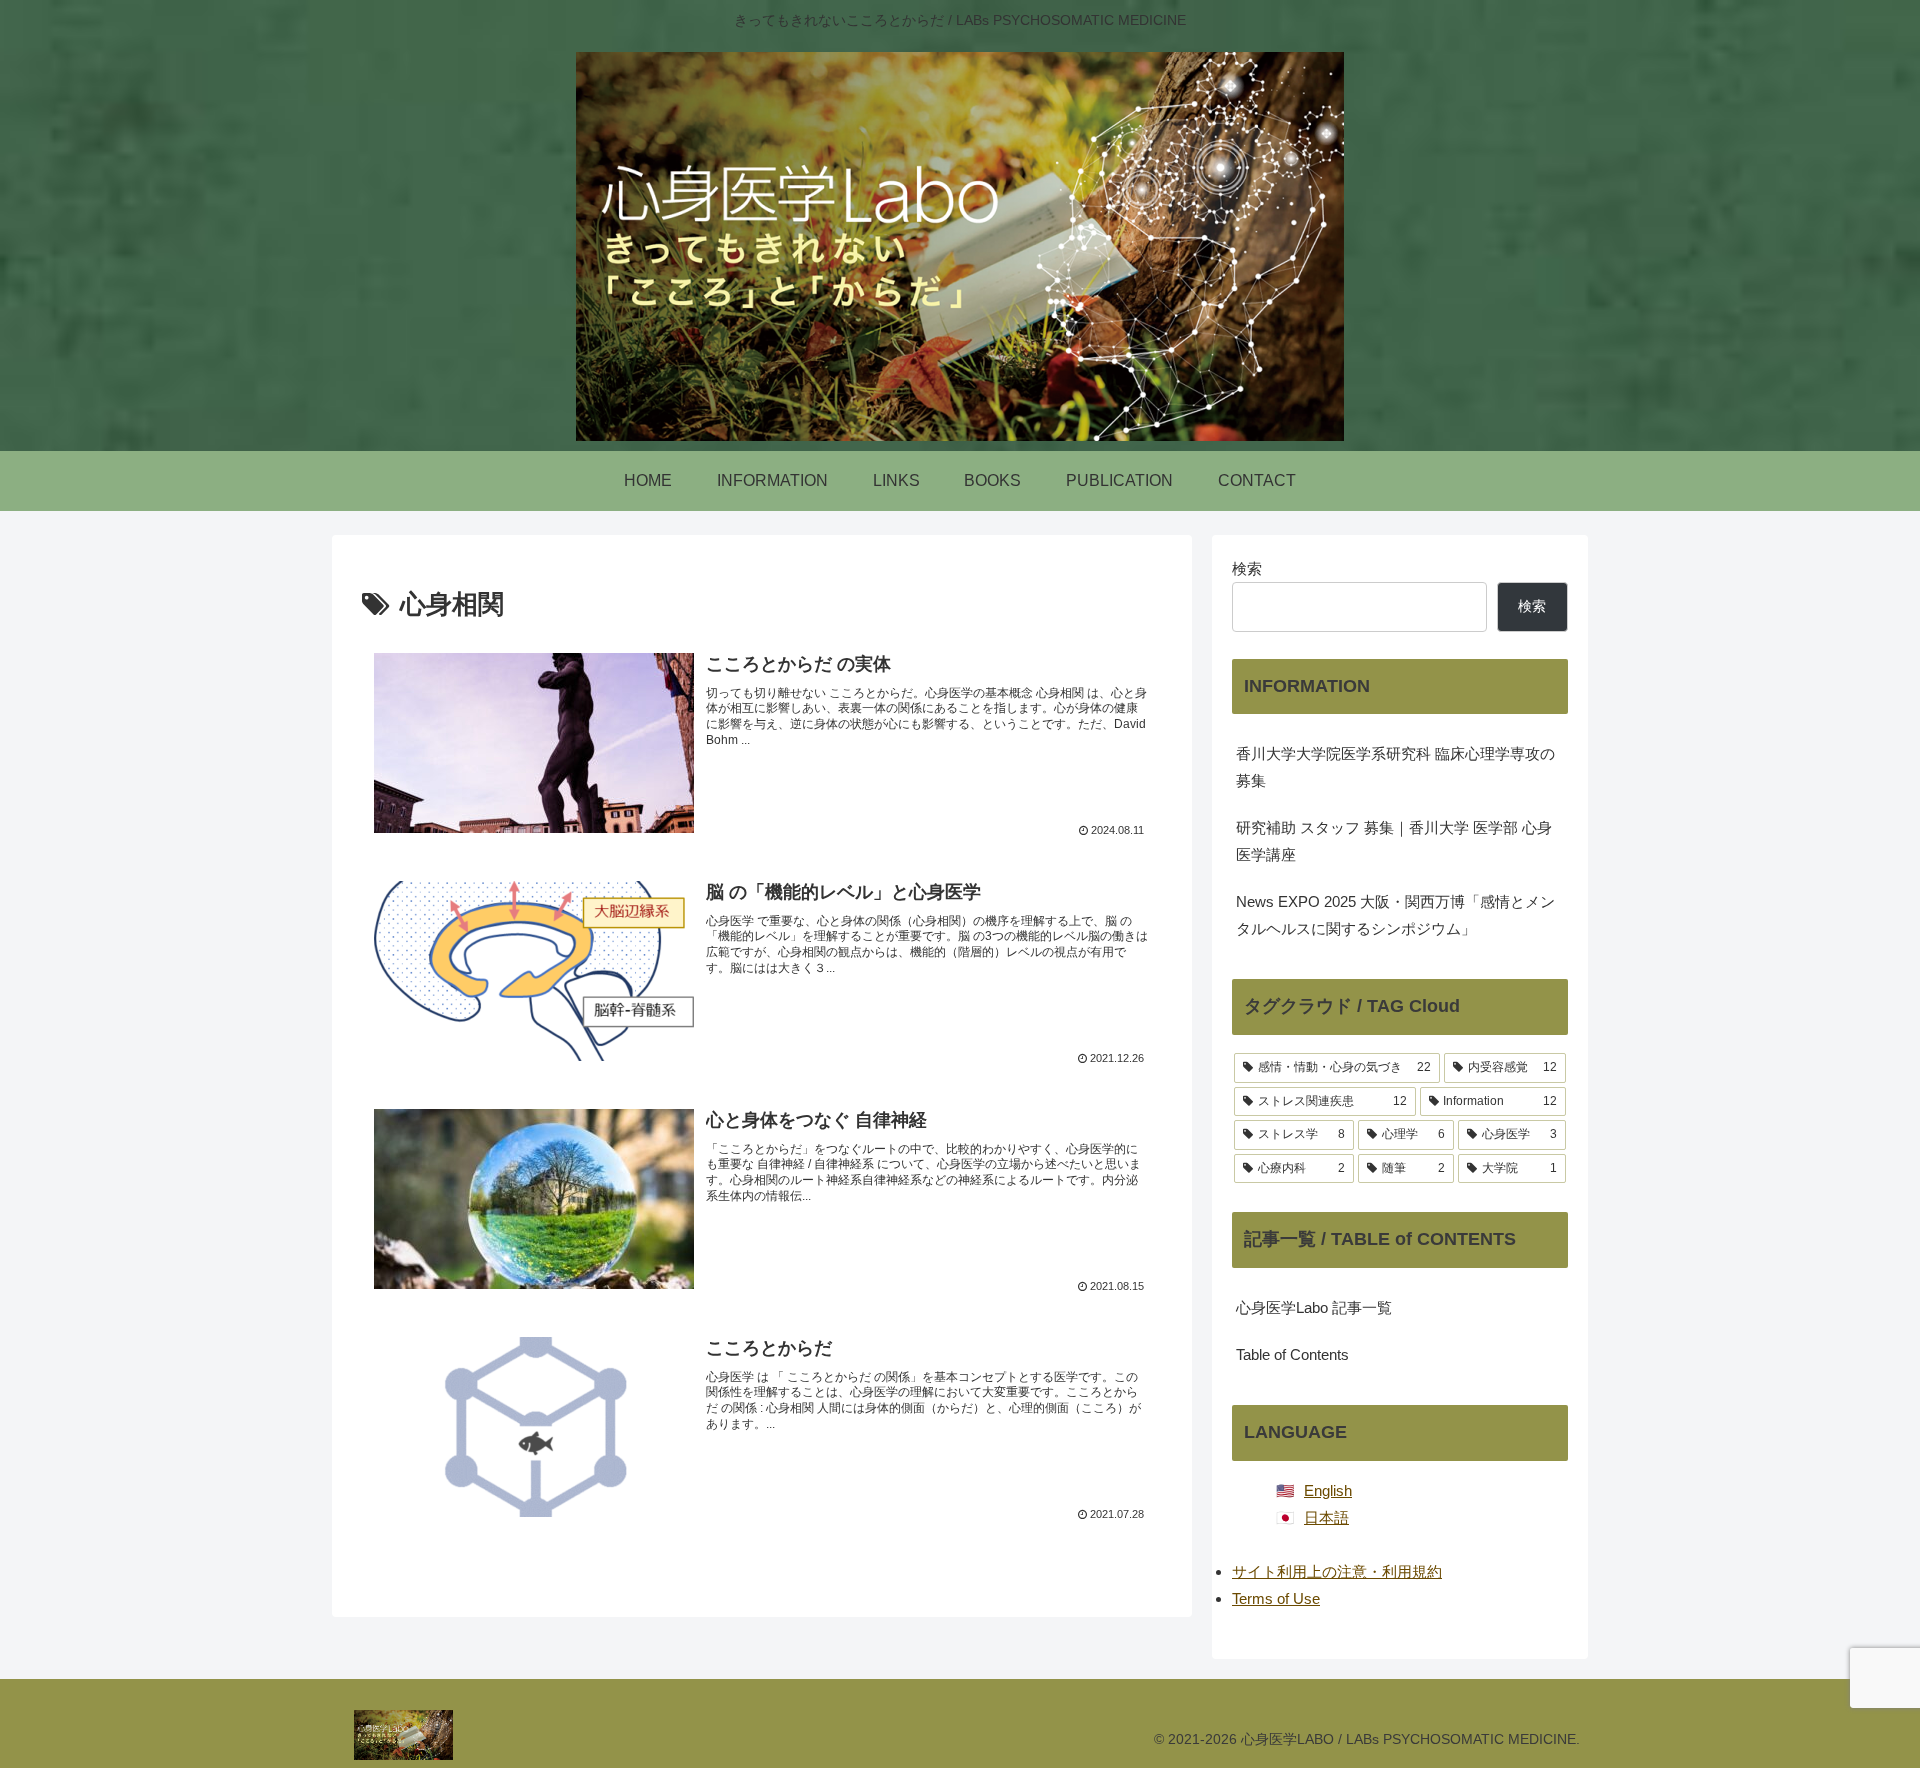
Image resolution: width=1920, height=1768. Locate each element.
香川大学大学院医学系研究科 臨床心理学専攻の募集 (1395, 767)
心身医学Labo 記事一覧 (1314, 1307)
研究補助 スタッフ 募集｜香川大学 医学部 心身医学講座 (1394, 841)
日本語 (1326, 1517)
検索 (1247, 568)
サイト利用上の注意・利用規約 (1337, 1571)
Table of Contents (1292, 1354)
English (1328, 1490)
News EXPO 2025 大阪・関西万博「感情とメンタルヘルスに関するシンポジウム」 (1395, 915)
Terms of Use (1276, 1598)
